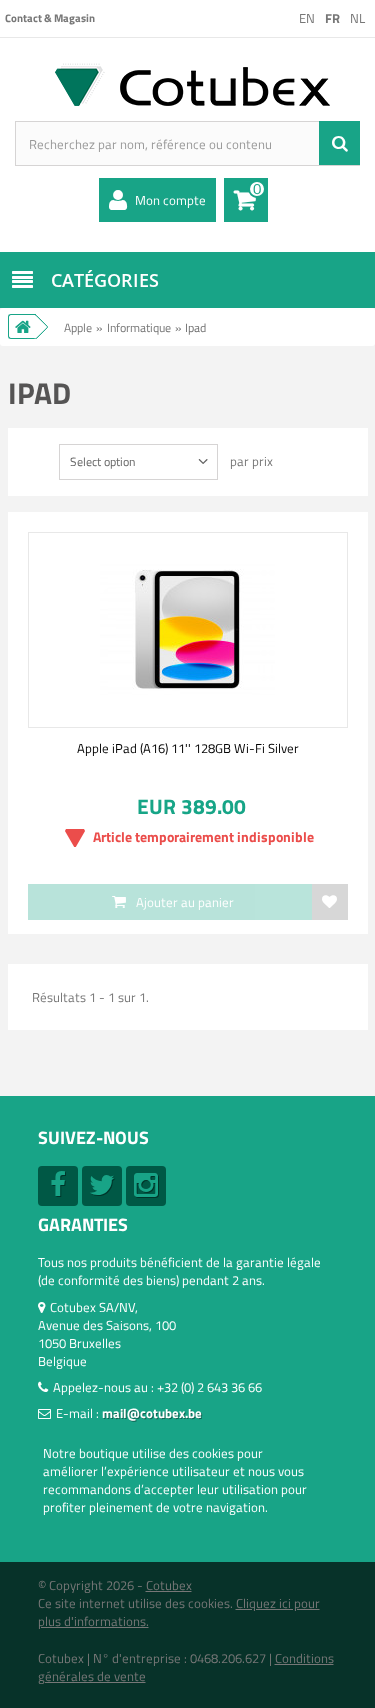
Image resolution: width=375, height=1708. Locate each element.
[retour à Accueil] (22, 326)
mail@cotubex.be (152, 1413)
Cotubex (169, 1585)
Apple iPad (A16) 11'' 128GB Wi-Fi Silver (188, 748)
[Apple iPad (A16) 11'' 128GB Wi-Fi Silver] (188, 630)
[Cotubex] (187, 84)
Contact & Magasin (50, 18)
